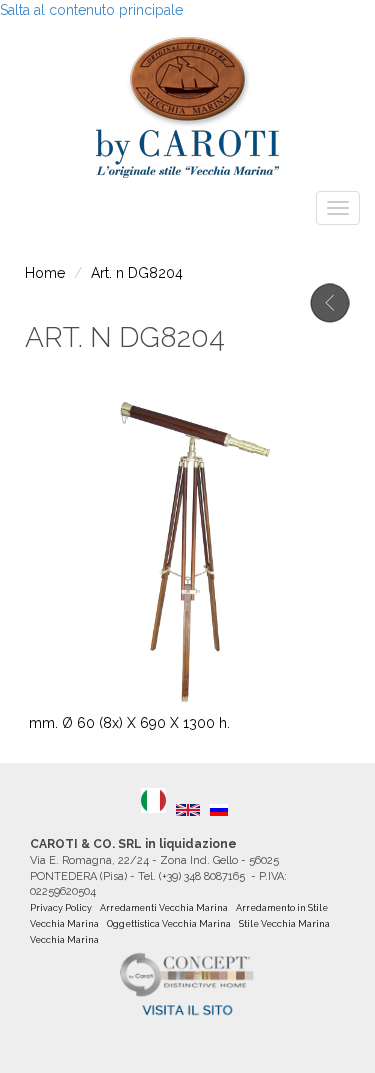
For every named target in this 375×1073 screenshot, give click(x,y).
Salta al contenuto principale (91, 10)
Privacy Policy (61, 908)
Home (45, 273)
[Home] (187, 101)
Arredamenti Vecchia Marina (164, 908)
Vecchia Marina (64, 940)
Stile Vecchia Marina (284, 924)
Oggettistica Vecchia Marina (169, 924)
